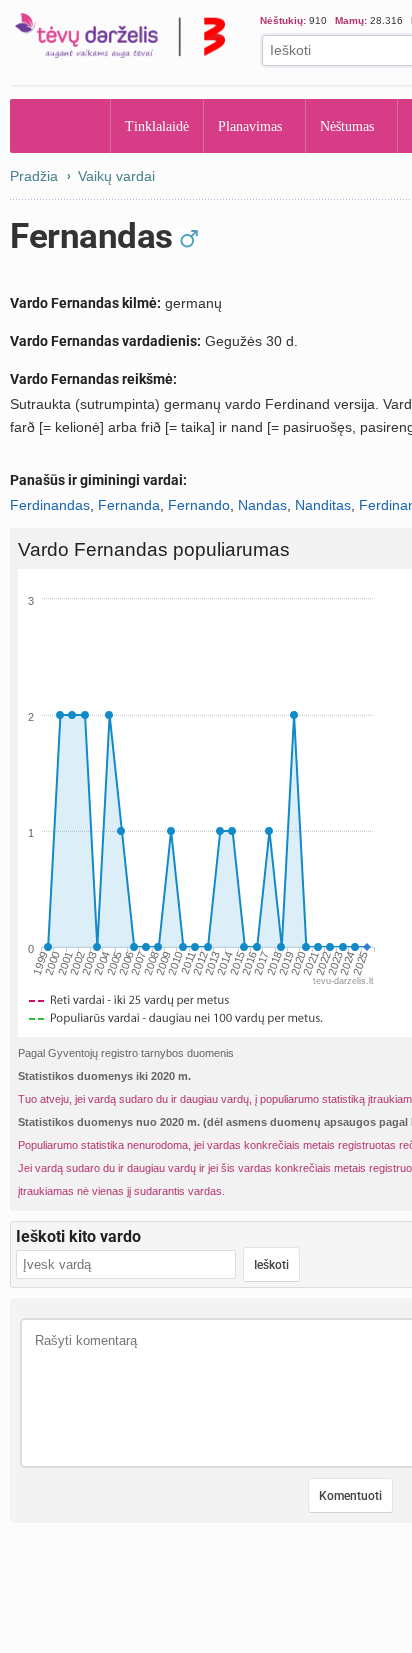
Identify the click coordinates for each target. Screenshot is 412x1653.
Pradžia (60, 126)
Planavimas (250, 126)
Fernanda (129, 505)
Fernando (199, 505)
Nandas (262, 505)
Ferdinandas (50, 505)
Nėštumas (347, 126)
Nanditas (323, 505)
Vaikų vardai (116, 176)
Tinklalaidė (157, 126)
